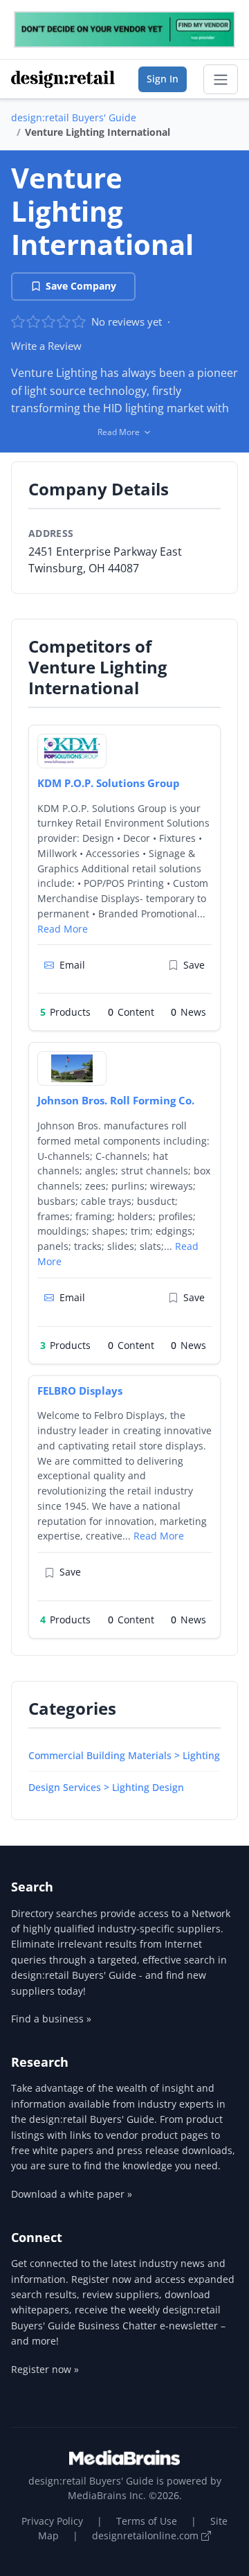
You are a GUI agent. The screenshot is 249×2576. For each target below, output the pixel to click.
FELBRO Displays (80, 1391)
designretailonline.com (147, 2535)
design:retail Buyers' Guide (74, 117)
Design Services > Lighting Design (106, 1787)
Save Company (81, 286)
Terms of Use (147, 2521)
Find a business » (51, 2019)
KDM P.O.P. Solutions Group (109, 783)
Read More (63, 929)
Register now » (45, 2369)
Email (72, 965)
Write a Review (46, 346)
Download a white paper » (72, 2194)
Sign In (163, 79)
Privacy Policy (52, 2521)
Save (194, 965)
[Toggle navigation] (221, 80)
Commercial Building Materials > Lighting (124, 1755)
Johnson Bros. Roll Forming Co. (116, 1100)
